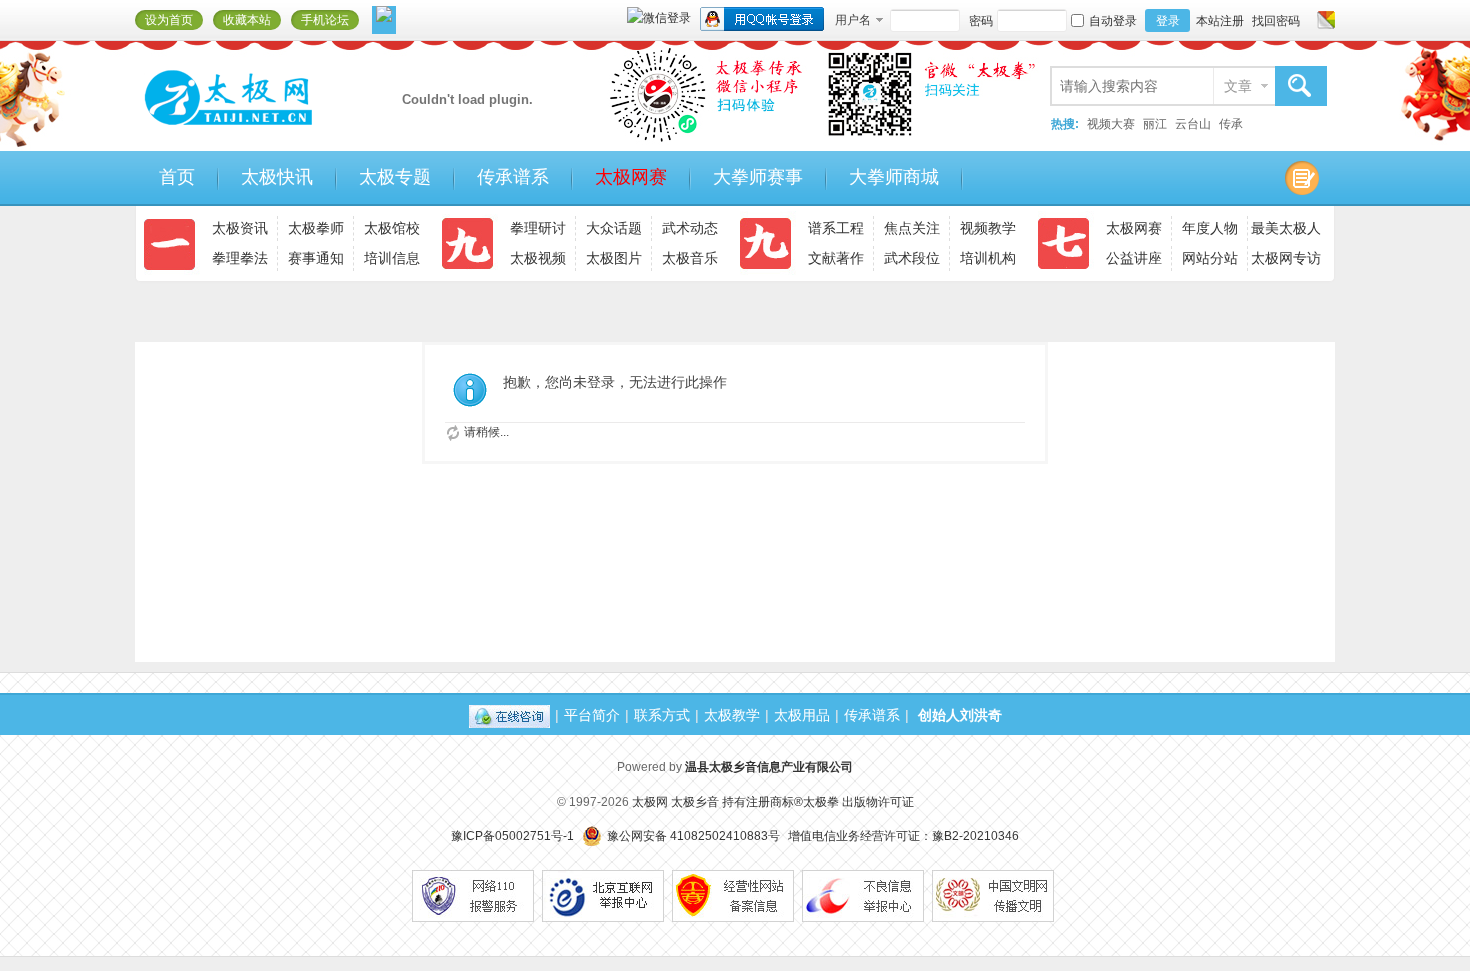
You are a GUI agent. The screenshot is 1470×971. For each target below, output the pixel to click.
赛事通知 (316, 258)
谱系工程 (836, 228)
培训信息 (392, 258)
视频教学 (988, 228)
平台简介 (592, 715)
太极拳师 (316, 228)
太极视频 (538, 258)
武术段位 (912, 258)
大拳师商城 (894, 177)
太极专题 (395, 177)
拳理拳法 (240, 258)
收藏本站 (247, 20)
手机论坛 (325, 20)
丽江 (1155, 124)
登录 (1168, 21)
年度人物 (1210, 228)
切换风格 (1323, 20)
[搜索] (1300, 86)
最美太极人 (1286, 228)
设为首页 (169, 20)
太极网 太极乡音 (675, 802)
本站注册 (1220, 21)
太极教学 (732, 715)
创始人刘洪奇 (960, 715)
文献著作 (836, 258)
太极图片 (614, 258)
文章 (1238, 86)
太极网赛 (631, 177)
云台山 (1193, 124)
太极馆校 (392, 228)
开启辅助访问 (1307, 20)
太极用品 (802, 715)
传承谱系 (513, 177)
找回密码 (1276, 21)
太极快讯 (277, 177)
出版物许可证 (878, 802)
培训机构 (988, 258)
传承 (1231, 124)
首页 (177, 177)
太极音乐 (690, 258)
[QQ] (509, 715)
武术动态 (690, 228)
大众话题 (614, 228)
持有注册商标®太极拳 (780, 802)
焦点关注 (912, 228)
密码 (981, 21)
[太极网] (270, 133)
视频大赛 (1111, 124)
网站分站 (1210, 258)
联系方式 (662, 715)
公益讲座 (1134, 258)
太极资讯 (240, 228)
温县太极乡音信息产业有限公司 (769, 767)
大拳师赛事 (758, 177)
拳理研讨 (538, 228)
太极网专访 (1286, 258)
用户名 (853, 20)
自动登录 (1113, 21)
